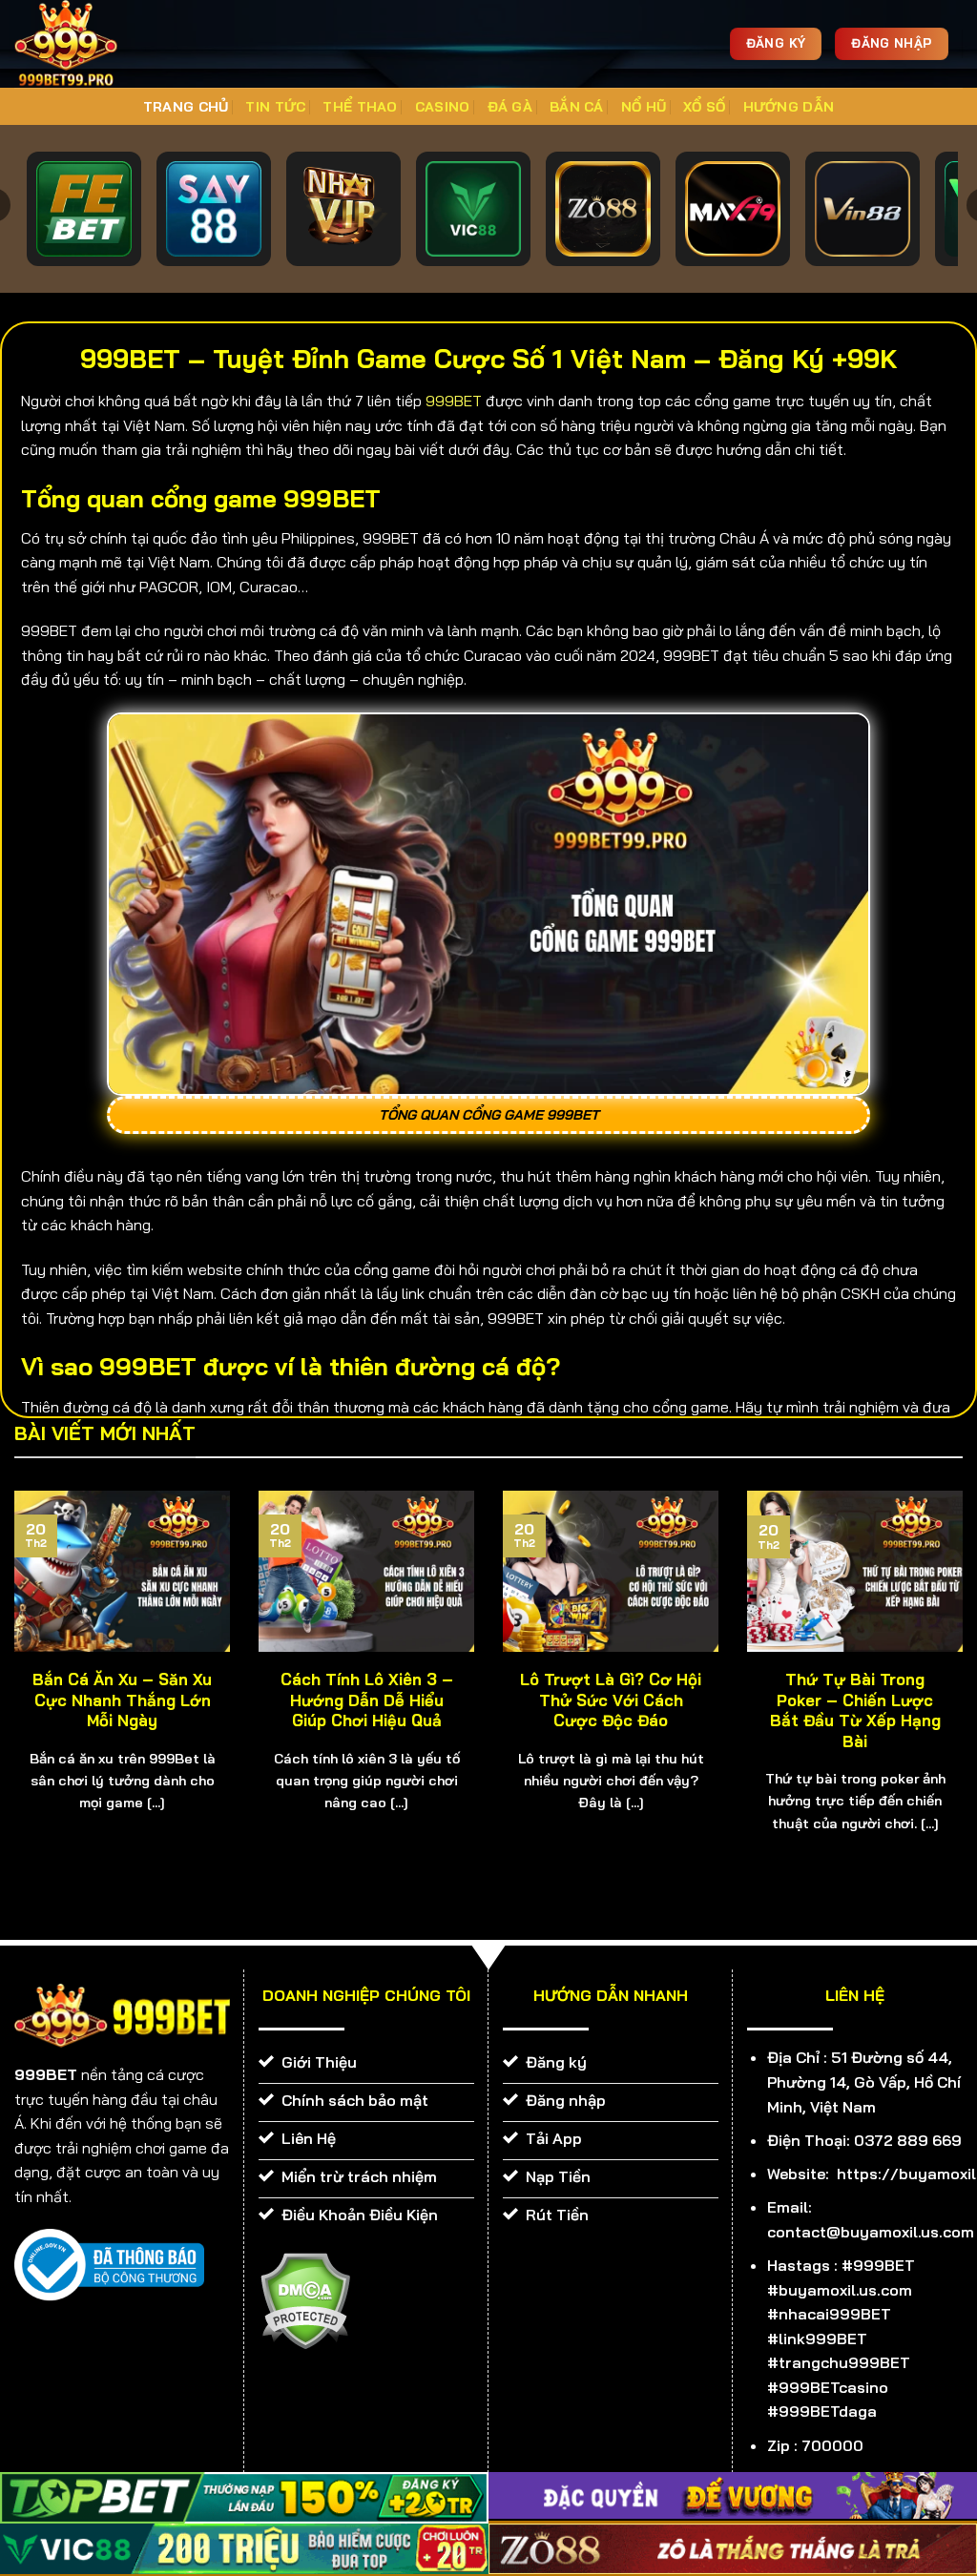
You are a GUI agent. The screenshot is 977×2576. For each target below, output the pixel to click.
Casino (443, 107)
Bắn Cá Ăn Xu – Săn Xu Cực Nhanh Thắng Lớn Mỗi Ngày (122, 1700)
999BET (454, 401)
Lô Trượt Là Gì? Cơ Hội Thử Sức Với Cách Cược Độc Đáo (611, 1700)
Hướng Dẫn (789, 107)
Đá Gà (510, 107)
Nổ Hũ (644, 107)
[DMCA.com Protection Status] (305, 2299)
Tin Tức (275, 107)
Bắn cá (577, 107)
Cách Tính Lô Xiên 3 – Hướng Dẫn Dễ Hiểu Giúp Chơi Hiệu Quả (367, 1700)
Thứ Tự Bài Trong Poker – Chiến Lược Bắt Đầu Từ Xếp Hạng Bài (855, 1710)
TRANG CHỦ (186, 107)
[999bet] (95, 44)
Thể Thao (360, 107)
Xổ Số (704, 107)
